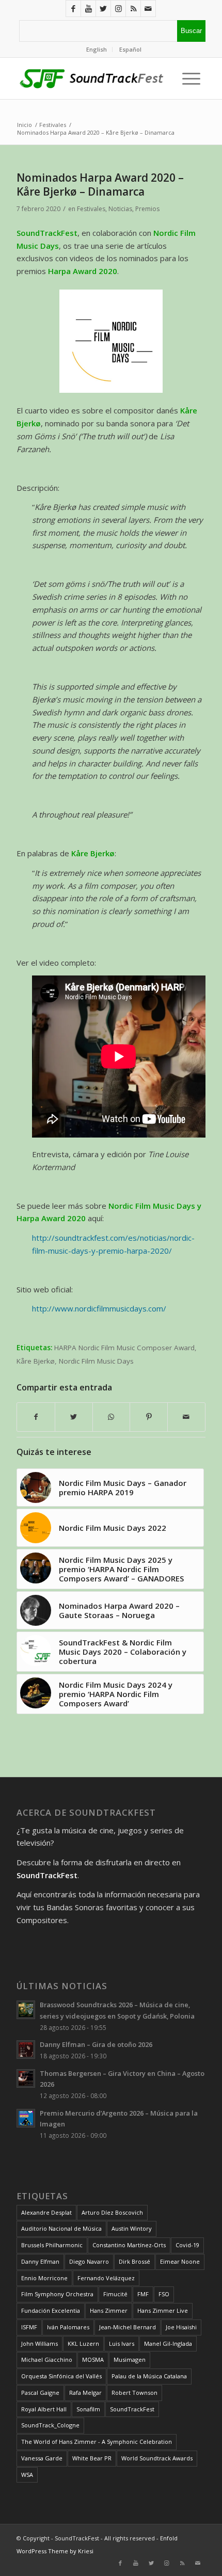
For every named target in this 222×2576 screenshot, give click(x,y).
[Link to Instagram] (118, 9)
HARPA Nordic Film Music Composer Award (124, 1348)
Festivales (91, 209)
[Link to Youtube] (88, 9)
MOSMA (93, 2359)
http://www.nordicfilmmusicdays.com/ (99, 1308)
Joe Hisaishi (181, 2327)
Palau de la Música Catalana (149, 2376)
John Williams (39, 2343)
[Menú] (189, 78)
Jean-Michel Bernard (128, 2327)
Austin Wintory (132, 2228)
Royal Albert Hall (44, 2409)
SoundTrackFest (132, 2409)
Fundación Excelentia (51, 2310)
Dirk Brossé (134, 2261)
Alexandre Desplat (46, 2212)
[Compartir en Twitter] (74, 1417)
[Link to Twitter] (103, 9)
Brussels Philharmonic (52, 2245)
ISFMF (29, 2327)
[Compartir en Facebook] (36, 1417)
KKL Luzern (83, 2343)
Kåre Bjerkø (36, 1361)
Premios (147, 209)
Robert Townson (134, 2393)
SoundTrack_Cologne (50, 2425)
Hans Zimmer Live (163, 2310)
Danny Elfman (40, 2261)
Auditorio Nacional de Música (61, 2228)
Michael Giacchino (47, 2359)
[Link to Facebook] (73, 9)
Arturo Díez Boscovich (112, 2212)
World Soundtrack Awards (157, 2458)
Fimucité (115, 2294)
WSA (27, 2475)
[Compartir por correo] (186, 1417)
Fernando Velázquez (106, 2278)
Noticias (120, 209)
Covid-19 (187, 2245)
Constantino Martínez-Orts (129, 2245)
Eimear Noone (180, 2261)
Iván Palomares (68, 2327)
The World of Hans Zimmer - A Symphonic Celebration (97, 2442)
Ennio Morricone (44, 2278)
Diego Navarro (89, 2261)
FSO (164, 2294)
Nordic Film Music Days (96, 1361)
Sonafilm (88, 2409)
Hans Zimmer (109, 2310)
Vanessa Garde (42, 2458)
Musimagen (130, 2359)
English (97, 49)
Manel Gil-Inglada (168, 2343)
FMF (143, 2294)
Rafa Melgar (85, 2393)
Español (130, 49)
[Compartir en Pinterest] (149, 1417)
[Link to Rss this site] (133, 9)
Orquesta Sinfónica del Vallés (61, 2376)
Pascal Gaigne (40, 2393)
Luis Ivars (122, 2343)
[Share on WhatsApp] (112, 1417)
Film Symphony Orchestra (57, 2294)
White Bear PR (92, 2458)
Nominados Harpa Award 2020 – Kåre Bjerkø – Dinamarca (100, 185)
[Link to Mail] (148, 9)
